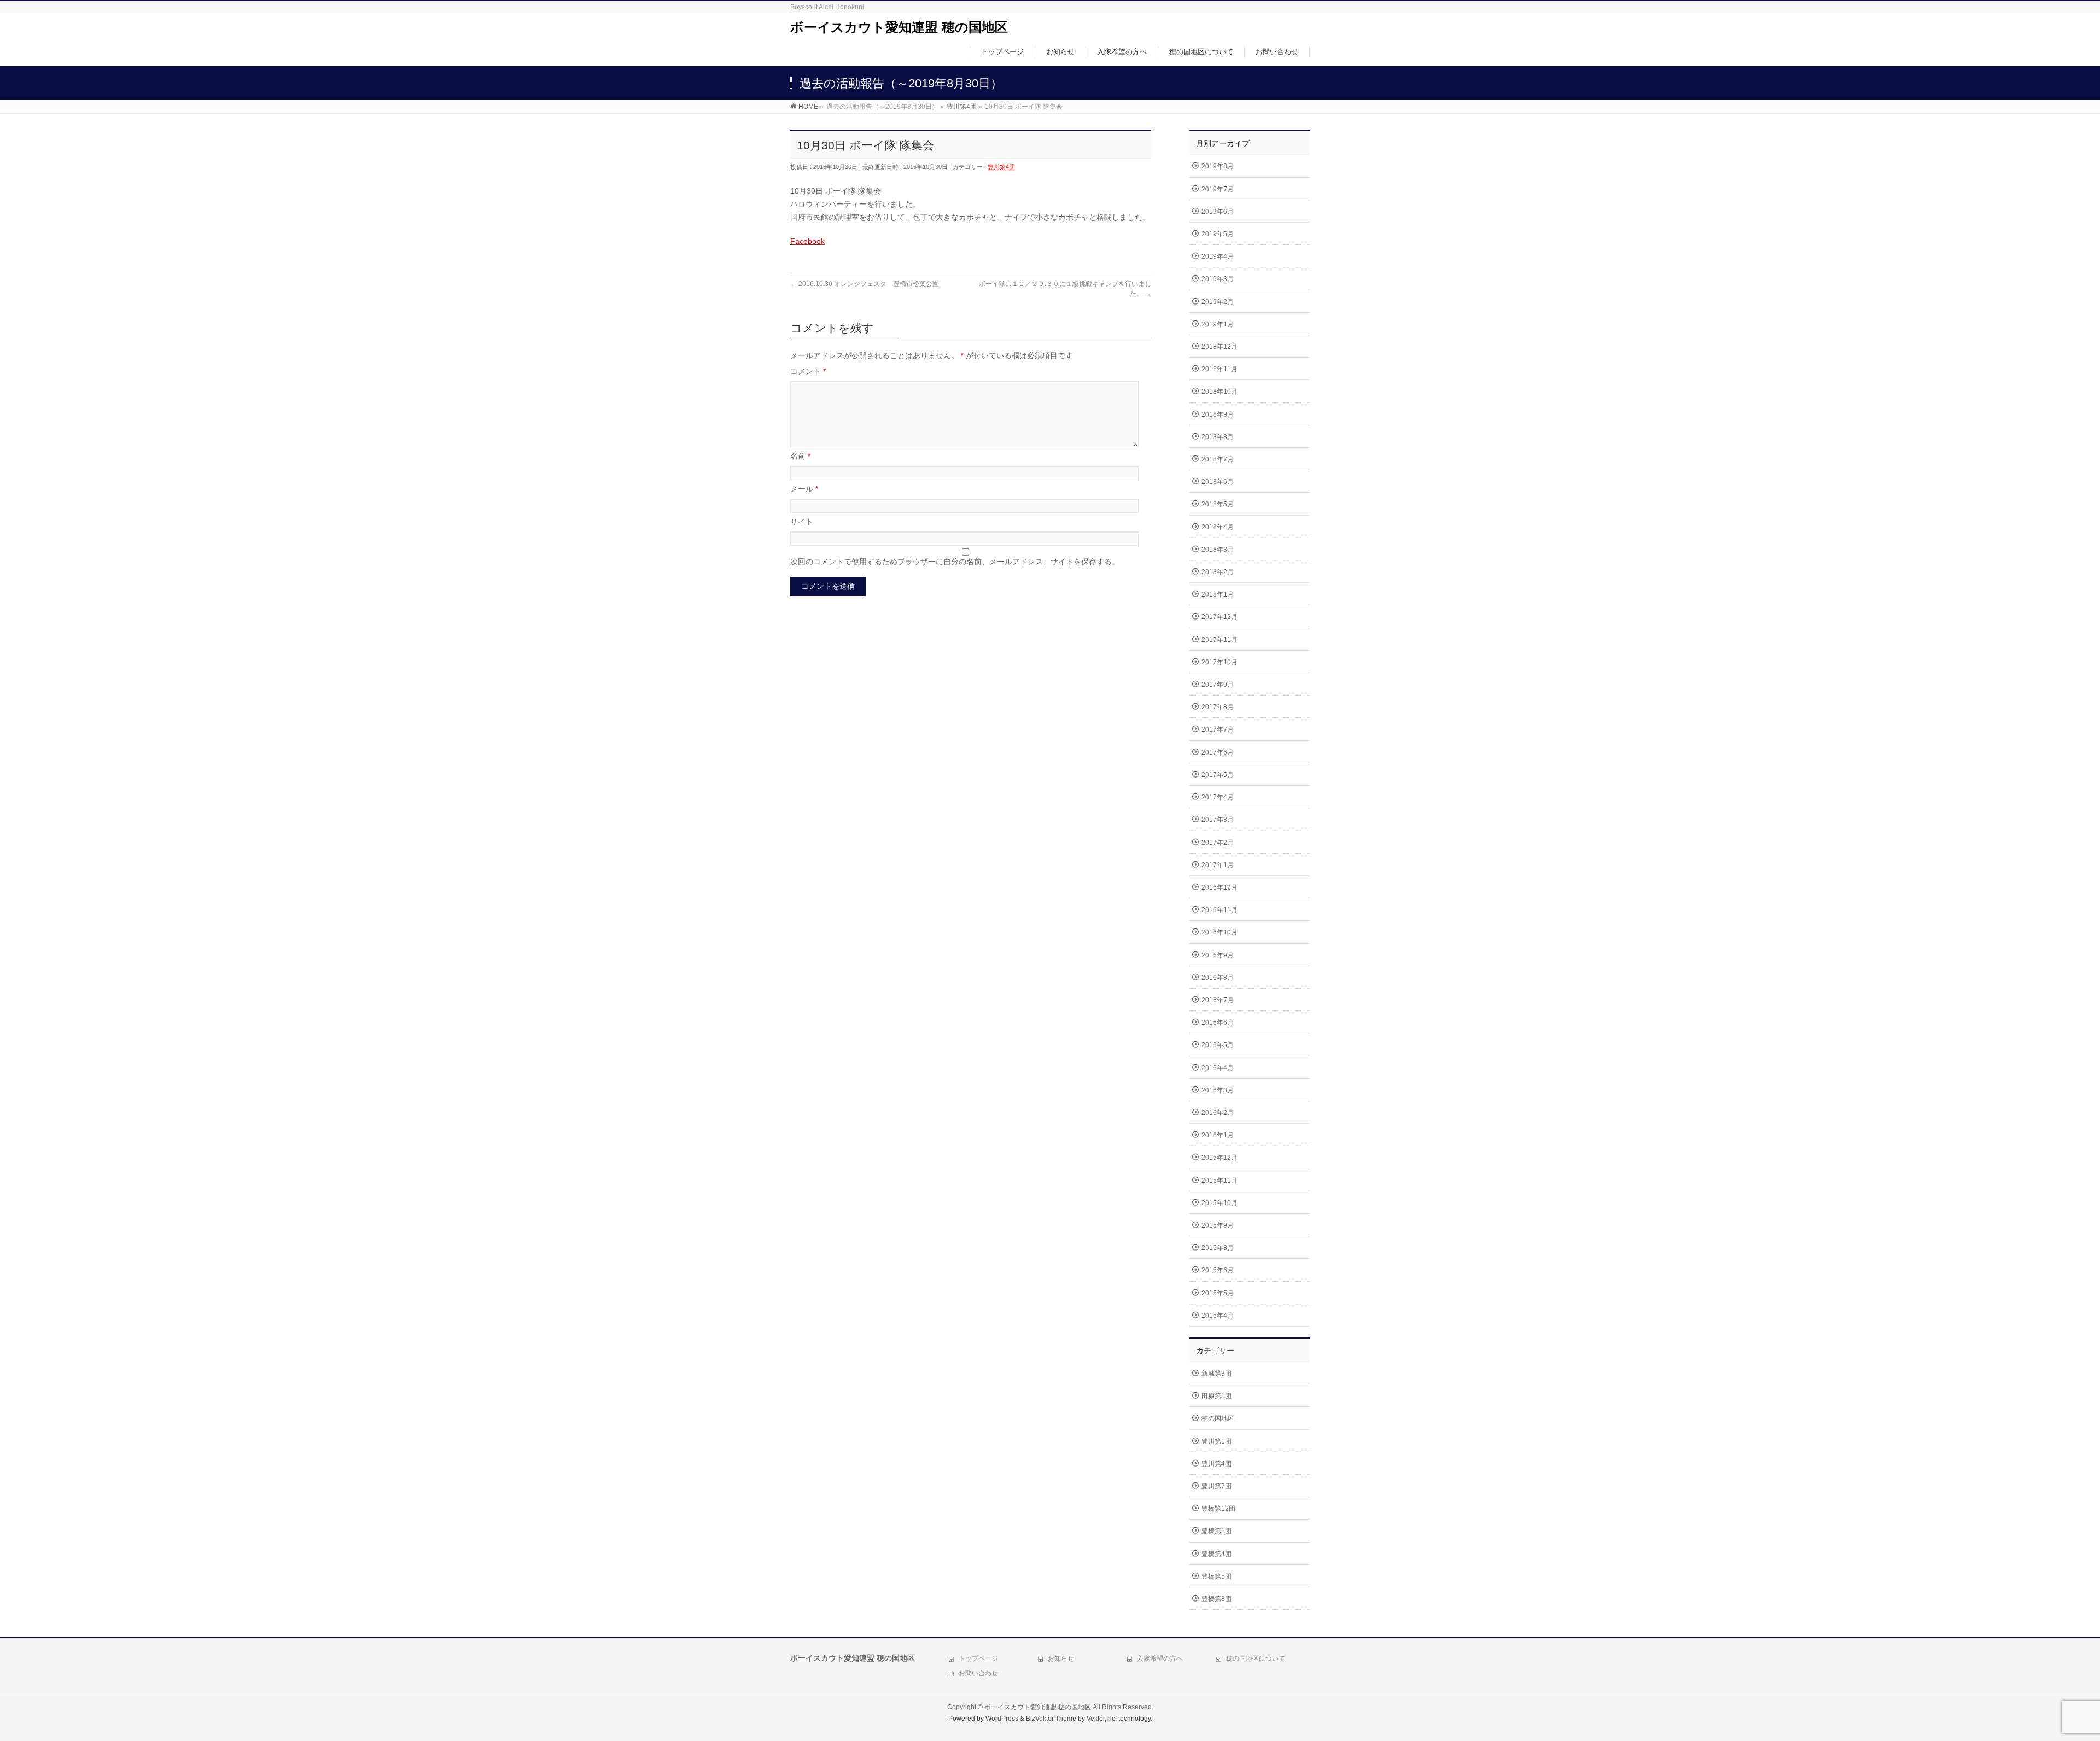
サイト (802, 522)
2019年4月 (1218, 256)
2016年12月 (1220, 887)
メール (804, 489)
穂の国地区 (1218, 1418)
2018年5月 (1218, 504)
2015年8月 (1218, 1248)
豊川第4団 (1001, 167)
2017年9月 (1218, 685)
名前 (800, 456)
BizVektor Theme (1051, 1719)
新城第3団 (1217, 1374)
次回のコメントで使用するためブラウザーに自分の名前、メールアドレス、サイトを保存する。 (955, 562)
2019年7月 (1218, 189)
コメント (808, 371)
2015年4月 (1218, 1316)
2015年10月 (1220, 1203)
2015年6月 (1218, 1270)
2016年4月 (1218, 1068)
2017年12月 (1220, 617)
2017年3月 (1218, 820)
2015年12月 (1220, 1158)
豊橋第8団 (1217, 1599)
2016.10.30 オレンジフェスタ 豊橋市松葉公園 (865, 284)
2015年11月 (1220, 1181)
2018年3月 (1218, 550)
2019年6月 (1218, 212)
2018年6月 (1218, 482)
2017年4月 (1218, 797)
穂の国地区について (1256, 1658)
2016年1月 (1218, 1135)
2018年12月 (1220, 347)
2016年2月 (1218, 1113)
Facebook (807, 241)
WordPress (1002, 1719)
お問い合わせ (978, 1673)
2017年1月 (1218, 865)
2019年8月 (1218, 166)
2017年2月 (1218, 843)
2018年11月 (1220, 369)
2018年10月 (1220, 392)
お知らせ (1061, 1658)
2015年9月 (1218, 1225)
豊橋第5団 (1217, 1576)
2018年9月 (1218, 414)
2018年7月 (1218, 459)
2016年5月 (1218, 1045)
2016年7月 (1218, 1000)
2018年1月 (1218, 594)
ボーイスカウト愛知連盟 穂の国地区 (899, 27)
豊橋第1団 (1217, 1531)
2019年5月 (1218, 234)
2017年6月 (1218, 752)
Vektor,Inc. (1102, 1719)
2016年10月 (1220, 932)
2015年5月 (1218, 1293)
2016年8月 (1218, 978)
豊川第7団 (1217, 1486)
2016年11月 (1220, 910)
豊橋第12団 (1218, 1509)
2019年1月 (1218, 324)
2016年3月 (1218, 1090)
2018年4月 (1218, 527)
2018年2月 (1218, 572)
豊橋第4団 (1217, 1554)
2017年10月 (1220, 662)
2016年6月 (1218, 1023)
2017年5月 (1218, 775)
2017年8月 (1218, 707)
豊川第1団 (1217, 1441)
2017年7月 (1218, 729)
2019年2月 (1218, 302)
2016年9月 (1218, 955)
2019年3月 (1218, 279)
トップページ (978, 1658)
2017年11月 (1220, 640)
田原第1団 (1217, 1396)
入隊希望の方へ (1160, 1658)
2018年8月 (1218, 437)
